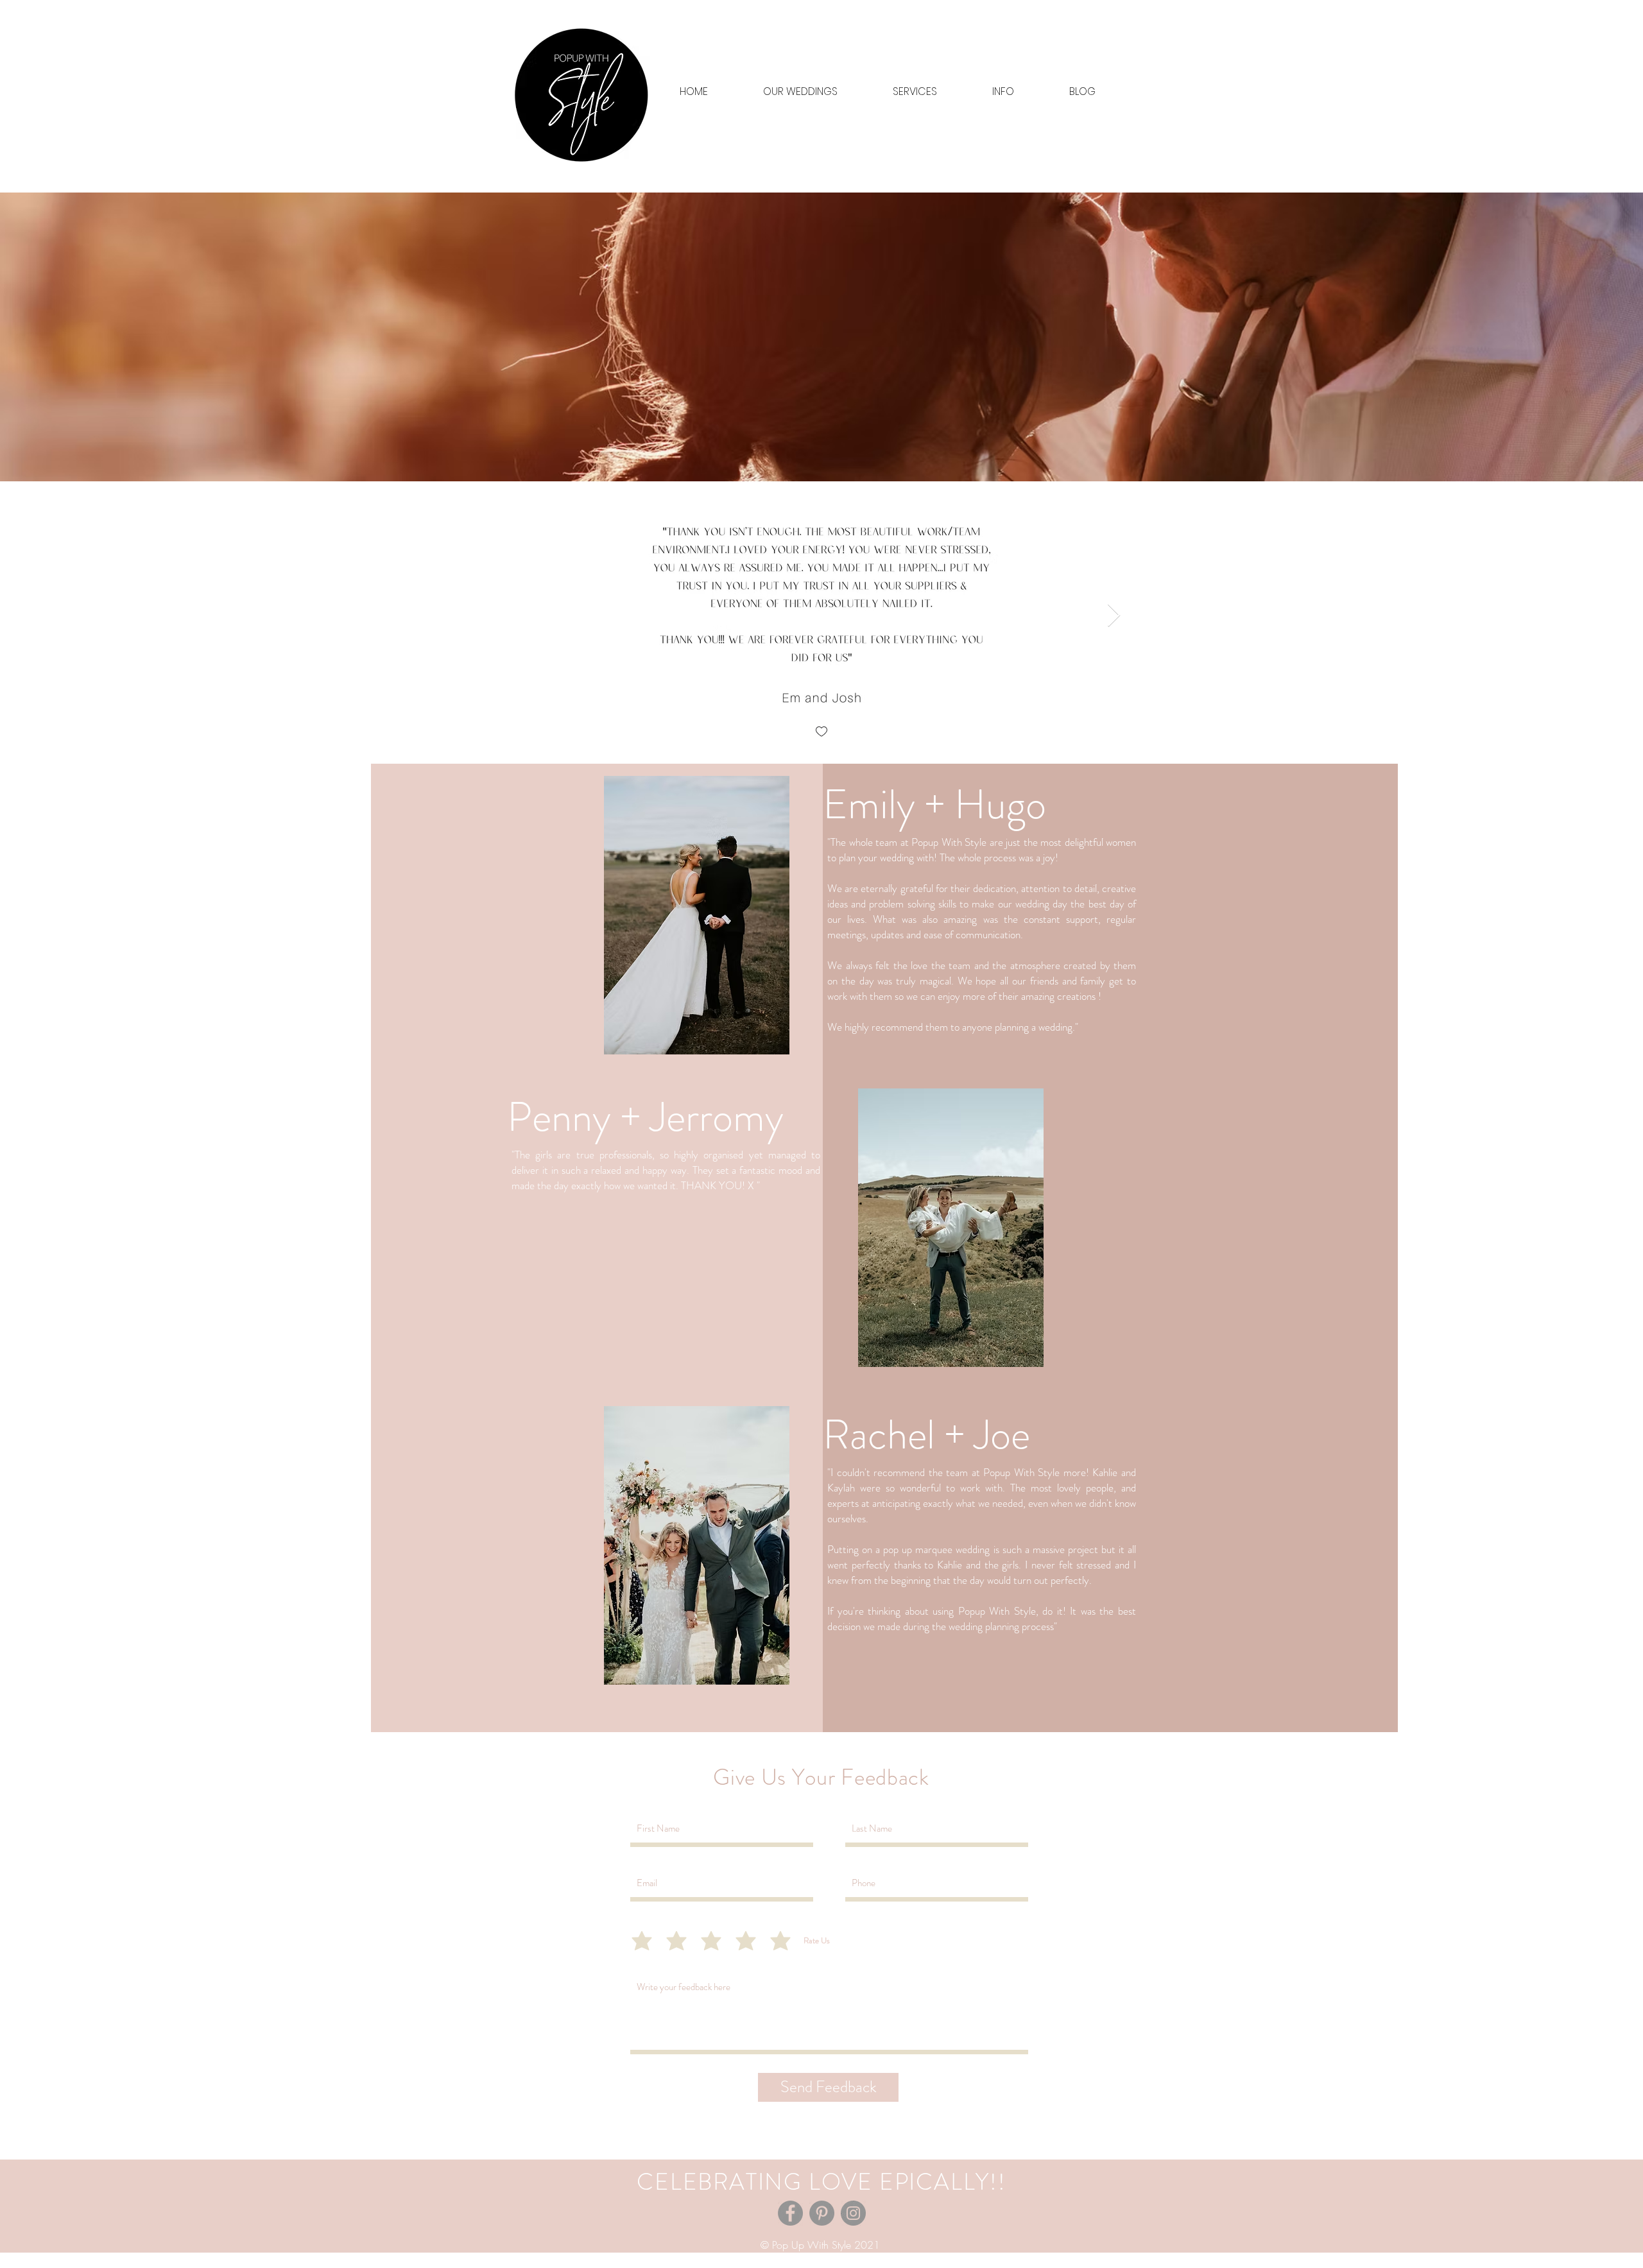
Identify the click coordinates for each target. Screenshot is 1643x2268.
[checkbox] (821, 733)
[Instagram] (853, 2213)
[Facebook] (790, 2213)
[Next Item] (1114, 616)
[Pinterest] (822, 2213)
